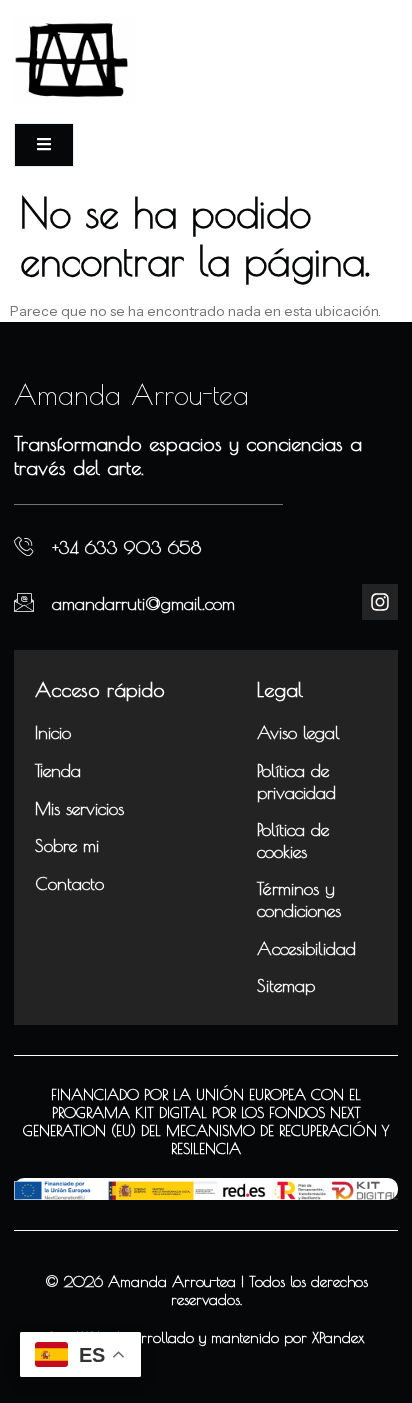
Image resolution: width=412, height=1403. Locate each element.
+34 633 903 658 (126, 547)
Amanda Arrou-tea (131, 394)
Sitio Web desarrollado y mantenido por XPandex (206, 1337)
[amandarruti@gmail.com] (24, 602)
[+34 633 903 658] (24, 547)
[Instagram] (380, 602)
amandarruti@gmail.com (143, 603)
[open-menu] (44, 145)
